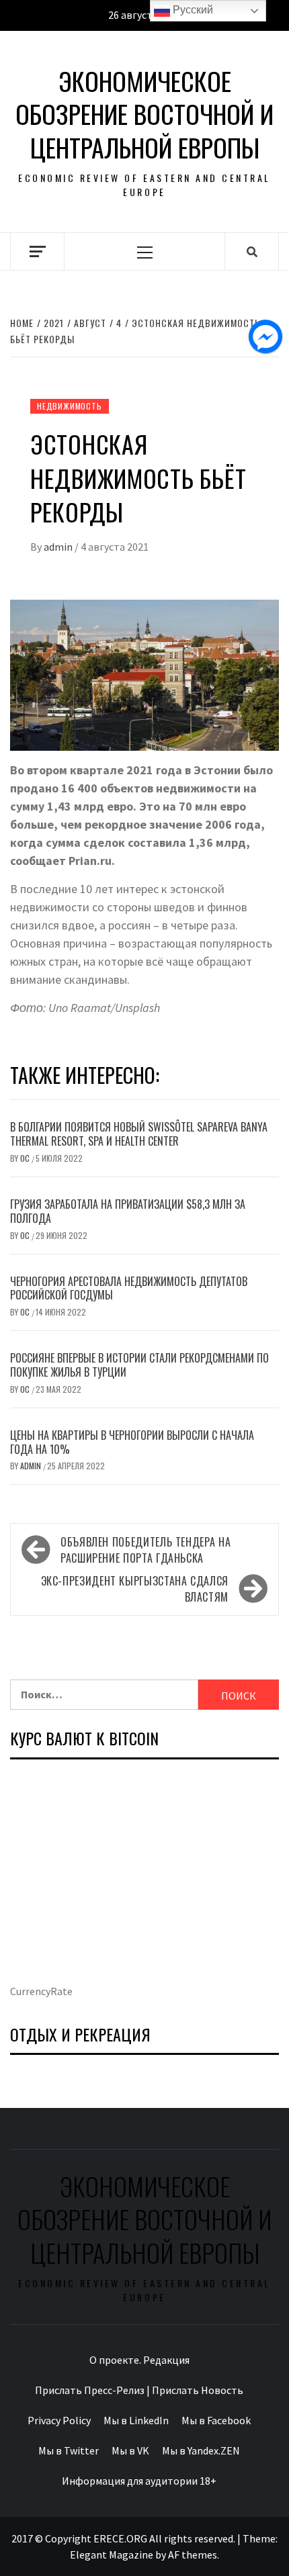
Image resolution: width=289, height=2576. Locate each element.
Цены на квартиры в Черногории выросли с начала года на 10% (132, 1442)
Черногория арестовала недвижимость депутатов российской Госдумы (129, 1288)
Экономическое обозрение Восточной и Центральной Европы (144, 114)
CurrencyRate (41, 1991)
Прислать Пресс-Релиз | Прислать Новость (139, 2390)
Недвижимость (70, 406)
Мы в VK (130, 2450)
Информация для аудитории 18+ (139, 2481)
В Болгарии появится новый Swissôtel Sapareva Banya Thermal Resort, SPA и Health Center (139, 1134)
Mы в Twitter (69, 2450)
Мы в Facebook (216, 2420)
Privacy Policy (59, 2420)
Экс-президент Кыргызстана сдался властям (135, 1589)
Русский (192, 10)
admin (59, 547)
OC (26, 1158)
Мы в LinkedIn (136, 2420)
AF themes (193, 2555)
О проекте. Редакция (139, 2360)
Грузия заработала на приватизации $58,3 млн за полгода (128, 1211)
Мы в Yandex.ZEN (201, 2450)
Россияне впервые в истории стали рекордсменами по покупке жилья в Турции (139, 1365)
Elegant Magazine (112, 2555)
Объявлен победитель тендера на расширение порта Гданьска (146, 1550)
